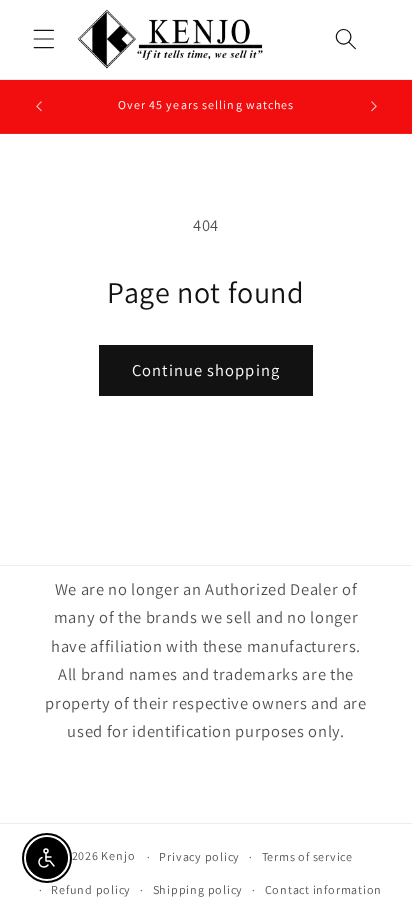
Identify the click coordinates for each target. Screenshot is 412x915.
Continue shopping (206, 370)
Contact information (324, 889)
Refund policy (91, 889)
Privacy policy (199, 856)
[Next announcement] (374, 107)
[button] (44, 39)
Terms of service (307, 856)
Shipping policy (198, 889)
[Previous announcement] (39, 107)
